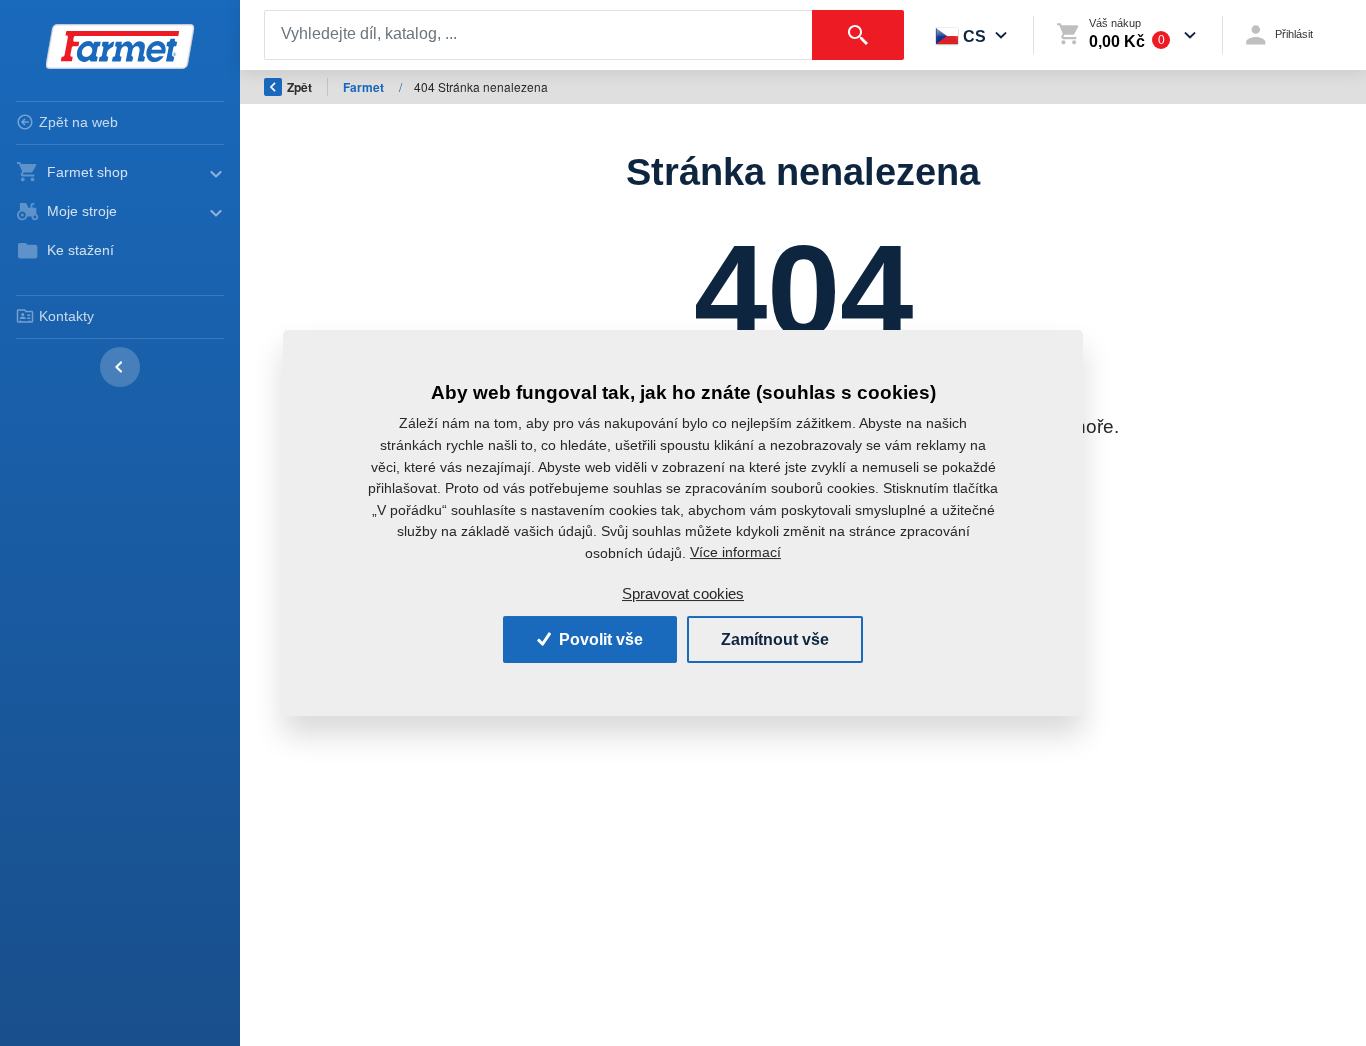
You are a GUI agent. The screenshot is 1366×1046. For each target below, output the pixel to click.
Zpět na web (78, 122)
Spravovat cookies (683, 593)
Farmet (365, 87)
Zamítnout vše (775, 639)
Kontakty (66, 316)
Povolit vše (599, 639)
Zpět (299, 87)
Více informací (735, 552)
